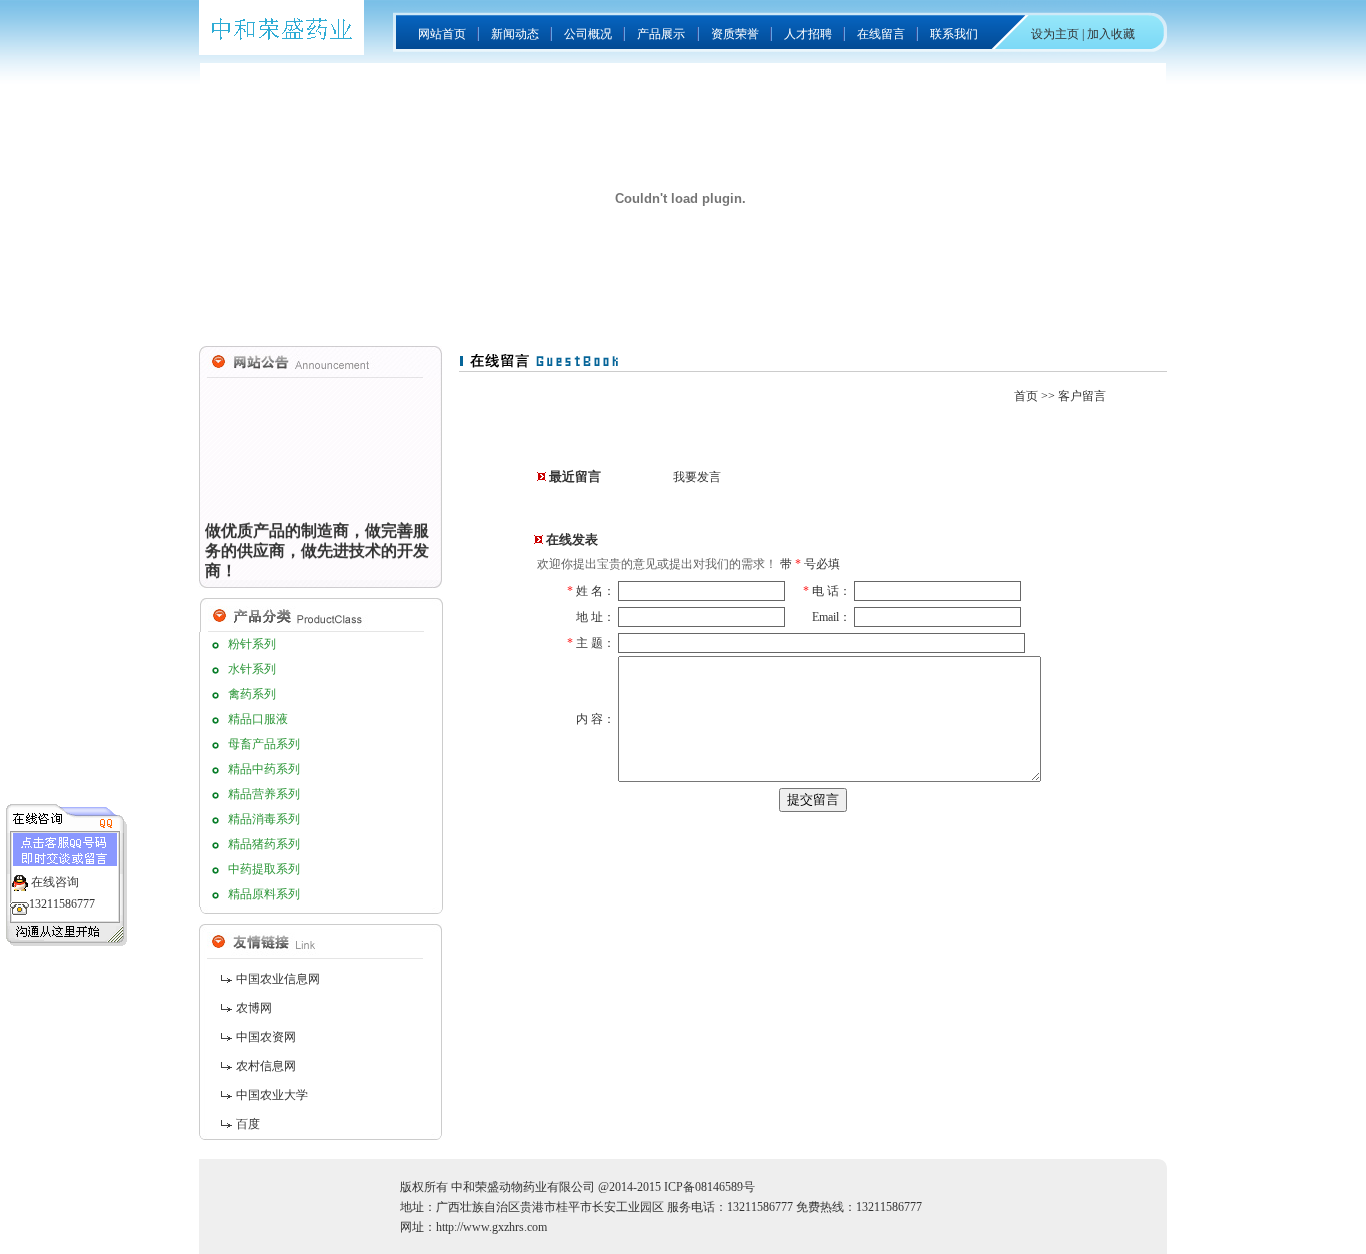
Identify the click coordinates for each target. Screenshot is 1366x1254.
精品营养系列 (264, 794)
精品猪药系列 (264, 844)
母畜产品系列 (264, 744)
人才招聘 (808, 34)
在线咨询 (55, 882)
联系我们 (954, 34)
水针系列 (252, 669)
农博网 (254, 1008)
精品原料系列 (264, 894)
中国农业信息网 (278, 979)
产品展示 (661, 34)
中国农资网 (266, 1037)
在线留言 (881, 34)
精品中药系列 (264, 769)
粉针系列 (252, 644)
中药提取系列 (264, 869)
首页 (1026, 396)
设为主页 (1055, 34)
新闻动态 (515, 34)
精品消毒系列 (264, 819)
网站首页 (442, 34)
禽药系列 (252, 694)
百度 (248, 1124)
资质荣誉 (735, 34)
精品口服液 (258, 719)
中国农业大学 (272, 1095)
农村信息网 (266, 1066)
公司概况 (588, 34)
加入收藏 (1111, 34)
